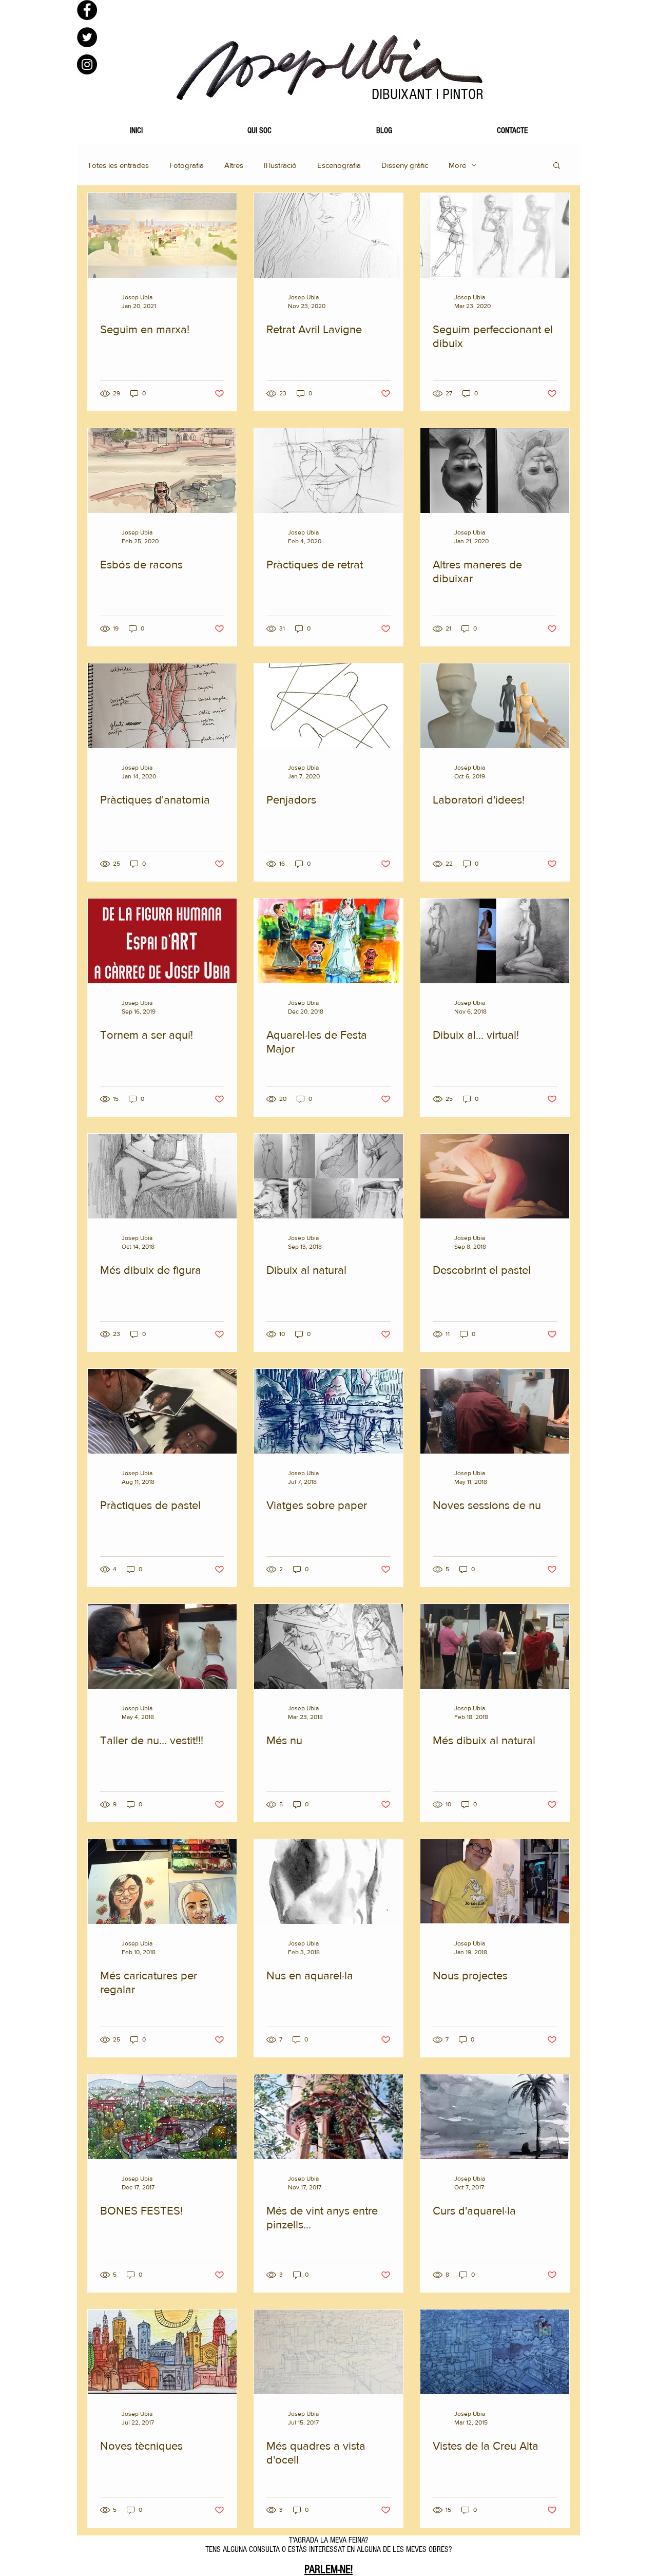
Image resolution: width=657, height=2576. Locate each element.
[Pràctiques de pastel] (162, 1411)
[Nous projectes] (495, 1882)
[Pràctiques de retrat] (328, 471)
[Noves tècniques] (162, 2352)
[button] (557, 166)
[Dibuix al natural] (328, 1176)
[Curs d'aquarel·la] (495, 2117)
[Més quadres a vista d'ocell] (328, 2352)
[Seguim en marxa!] (162, 235)
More (457, 165)
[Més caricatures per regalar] (162, 1882)
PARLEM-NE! (328, 2570)
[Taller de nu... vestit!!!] (162, 1646)
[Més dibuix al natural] (495, 1646)
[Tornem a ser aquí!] (162, 941)
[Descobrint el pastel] (495, 1176)
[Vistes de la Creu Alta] (495, 2352)
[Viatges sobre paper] (328, 1411)
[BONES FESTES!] (162, 2117)
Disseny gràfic (405, 165)
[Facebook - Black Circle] (87, 10)
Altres (234, 165)
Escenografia (339, 165)
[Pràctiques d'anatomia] (162, 706)
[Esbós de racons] (162, 471)
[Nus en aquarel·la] (328, 1882)
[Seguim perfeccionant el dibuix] (495, 235)
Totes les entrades (118, 165)
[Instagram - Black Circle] (87, 64)
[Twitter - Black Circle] (87, 37)
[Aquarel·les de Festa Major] (328, 941)
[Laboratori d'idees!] (495, 706)
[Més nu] (328, 1646)
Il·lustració (280, 165)
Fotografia (187, 165)
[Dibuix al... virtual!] (495, 941)
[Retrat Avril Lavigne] (328, 235)
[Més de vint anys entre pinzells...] (328, 2117)
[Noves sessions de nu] (495, 1411)
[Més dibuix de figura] (162, 1176)
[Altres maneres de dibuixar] (495, 471)
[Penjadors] (328, 706)
